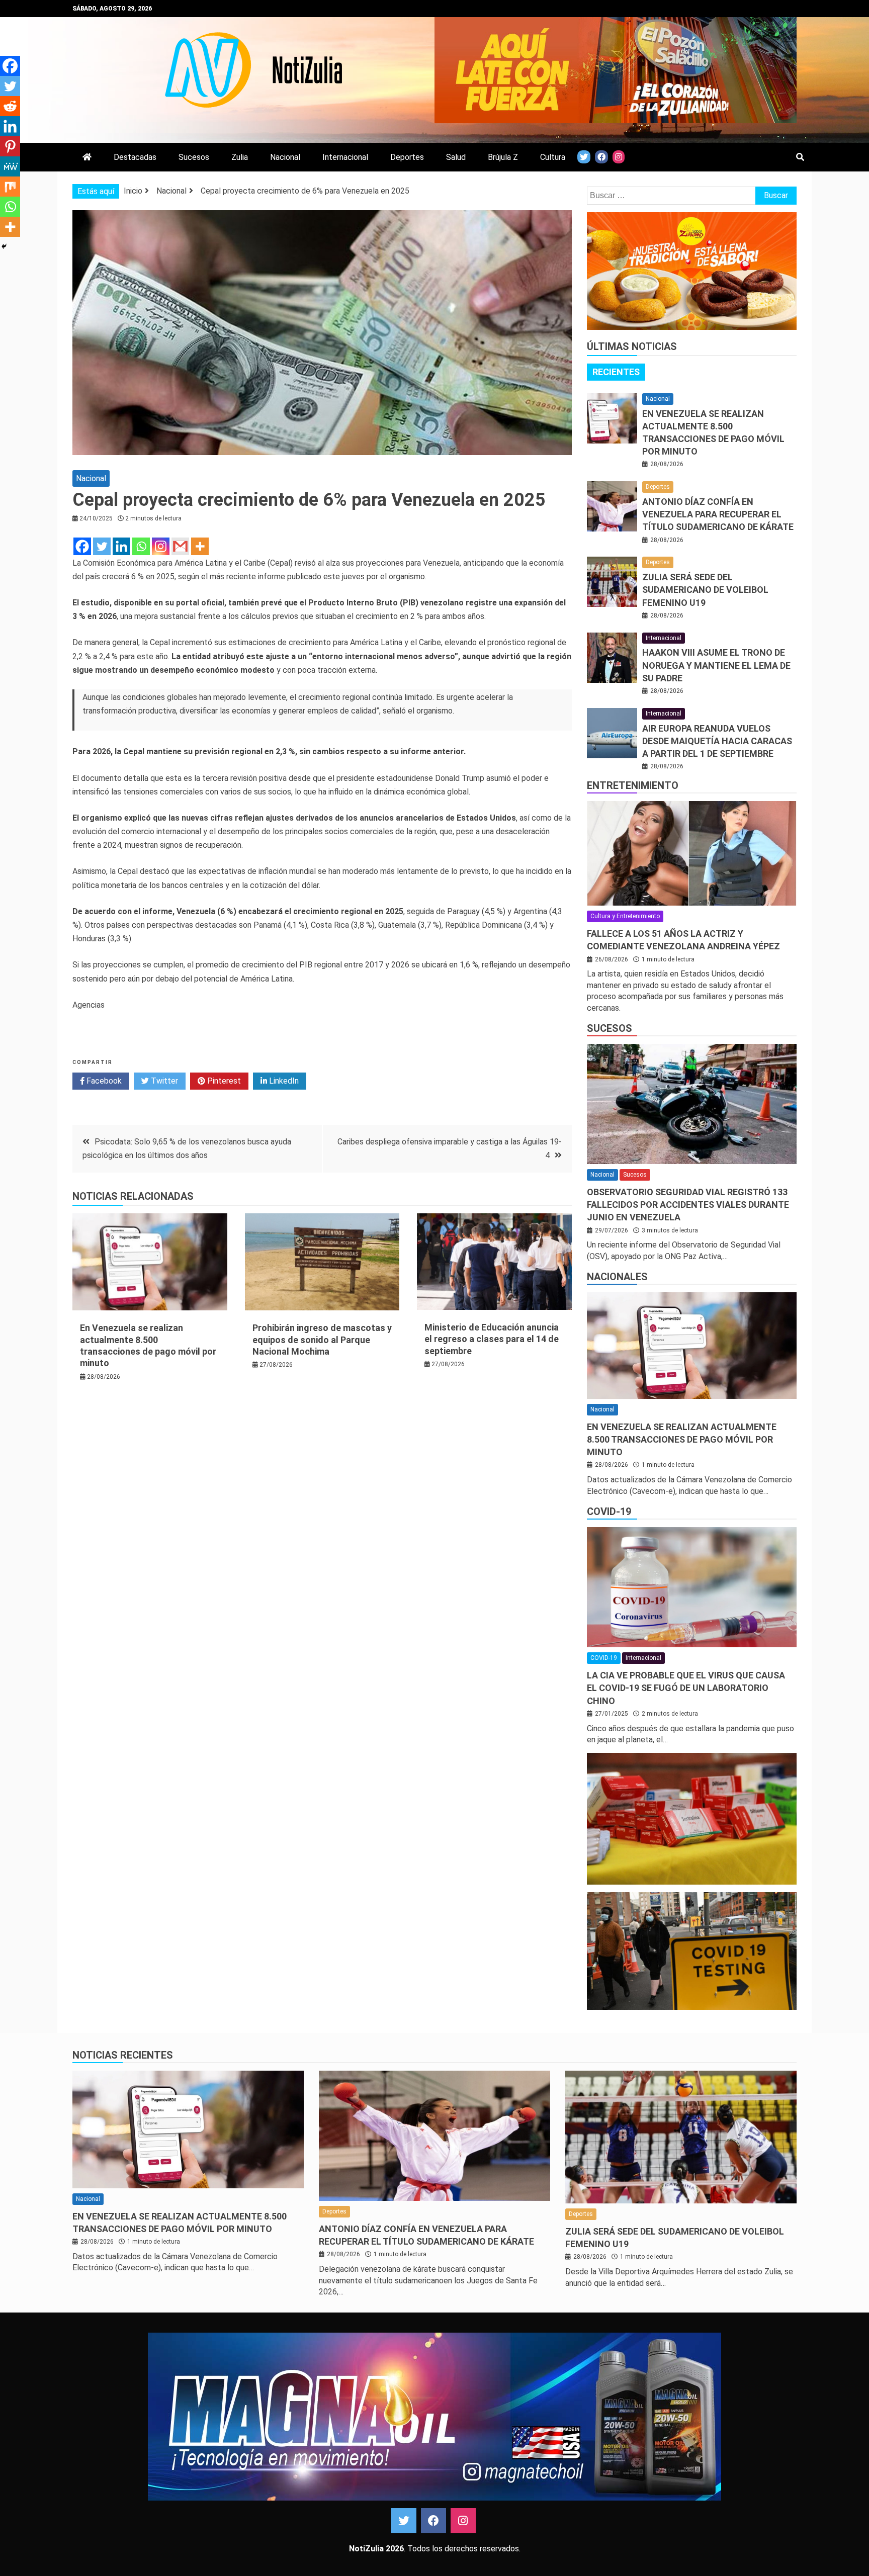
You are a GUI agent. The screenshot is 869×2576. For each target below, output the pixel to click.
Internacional (345, 157)
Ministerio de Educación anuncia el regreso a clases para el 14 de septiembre (492, 1339)
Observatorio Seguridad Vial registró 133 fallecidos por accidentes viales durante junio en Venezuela (688, 1205)
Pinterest (223, 1081)
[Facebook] (82, 546)
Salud (456, 157)
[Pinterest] (10, 146)
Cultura (553, 157)
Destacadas (135, 157)
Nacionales (617, 1277)
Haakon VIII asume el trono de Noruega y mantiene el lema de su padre (716, 665)
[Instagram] (161, 546)
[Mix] (10, 187)
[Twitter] (102, 546)
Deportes (407, 157)
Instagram (463, 2521)
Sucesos (194, 157)
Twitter (163, 1081)
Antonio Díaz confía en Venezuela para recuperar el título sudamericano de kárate (718, 514)
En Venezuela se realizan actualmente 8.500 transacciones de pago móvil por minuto (682, 1439)
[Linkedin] (121, 546)
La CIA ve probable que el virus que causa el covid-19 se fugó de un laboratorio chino (686, 1688)
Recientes (616, 372)
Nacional (285, 157)
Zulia (240, 157)
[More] (200, 546)
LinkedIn (283, 1081)
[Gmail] (180, 546)
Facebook (103, 1081)
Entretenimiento (633, 785)
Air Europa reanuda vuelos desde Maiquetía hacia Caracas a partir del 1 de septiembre (717, 741)
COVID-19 (609, 1512)
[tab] (616, 372)
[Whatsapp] (141, 546)
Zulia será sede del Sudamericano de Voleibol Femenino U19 (705, 590)
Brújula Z (503, 157)
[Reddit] (10, 106)
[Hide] (4, 246)
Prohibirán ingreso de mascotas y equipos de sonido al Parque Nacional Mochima (322, 1340)
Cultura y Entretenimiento (625, 916)
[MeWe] (10, 166)
